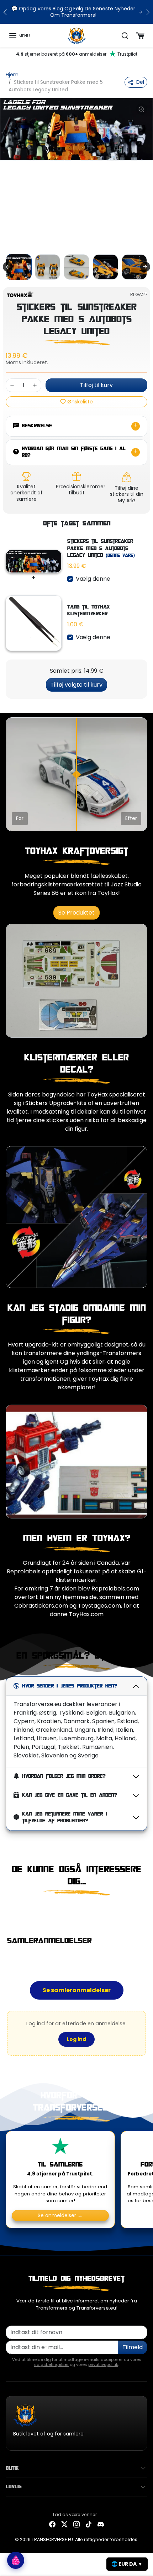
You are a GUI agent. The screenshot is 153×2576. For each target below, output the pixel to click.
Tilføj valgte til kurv (76, 685)
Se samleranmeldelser (77, 1990)
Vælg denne (93, 579)
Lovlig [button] (14, 2487)
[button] (19, 36)
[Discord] (101, 2524)
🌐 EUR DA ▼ (127, 2564)
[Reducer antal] (12, 385)
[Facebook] (52, 2524)
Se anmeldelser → (60, 2216)
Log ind (76, 2039)
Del (140, 82)
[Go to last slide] (8, 267)
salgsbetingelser (51, 2364)
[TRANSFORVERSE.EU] (77, 35)
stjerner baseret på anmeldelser (77, 54)
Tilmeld (133, 2347)
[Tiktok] (89, 2524)
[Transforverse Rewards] (16, 2560)
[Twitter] (64, 2524)
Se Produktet (76, 913)
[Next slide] (145, 267)
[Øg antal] (35, 385)
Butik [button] (12, 2468)
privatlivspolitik (103, 2364)
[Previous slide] (9, 1910)
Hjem (12, 75)
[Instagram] (76, 2524)
